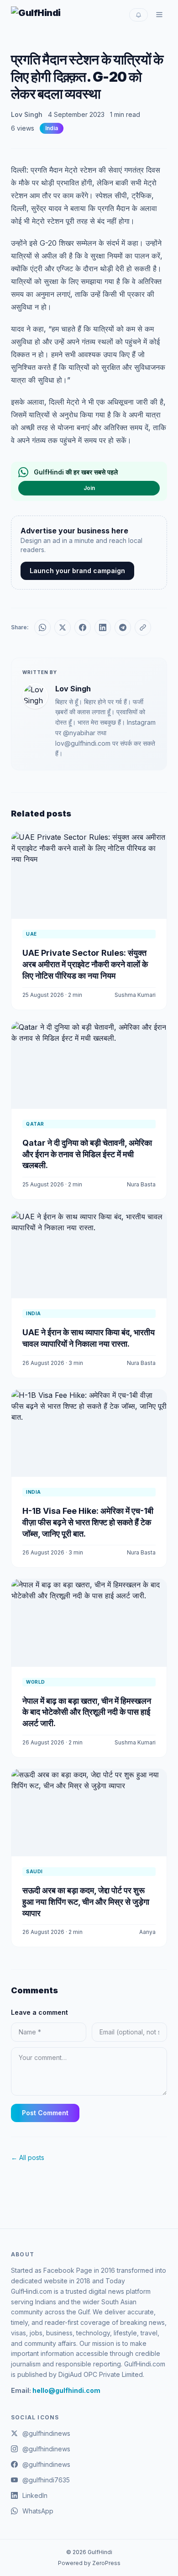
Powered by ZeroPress (89, 2563)
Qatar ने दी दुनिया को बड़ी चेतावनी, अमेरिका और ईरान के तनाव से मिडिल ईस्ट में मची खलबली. (87, 1154)
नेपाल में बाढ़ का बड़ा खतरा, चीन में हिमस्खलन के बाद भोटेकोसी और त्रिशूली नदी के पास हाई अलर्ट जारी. (87, 1712)
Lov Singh (27, 114)
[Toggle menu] (159, 15)
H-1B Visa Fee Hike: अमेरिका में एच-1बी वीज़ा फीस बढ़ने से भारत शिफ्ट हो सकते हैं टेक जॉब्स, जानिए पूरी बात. (88, 1522)
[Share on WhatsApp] (42, 627)
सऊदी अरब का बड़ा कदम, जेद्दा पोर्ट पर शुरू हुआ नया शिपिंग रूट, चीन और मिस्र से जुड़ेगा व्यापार (86, 1902)
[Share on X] (63, 627)
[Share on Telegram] (123, 627)
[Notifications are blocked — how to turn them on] (139, 15)
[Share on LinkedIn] (103, 627)
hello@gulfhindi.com (66, 2390)
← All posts (28, 2157)
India (52, 128)
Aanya (147, 1932)
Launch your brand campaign (77, 571)
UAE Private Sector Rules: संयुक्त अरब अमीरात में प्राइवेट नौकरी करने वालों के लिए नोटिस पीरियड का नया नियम (85, 964)
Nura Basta (141, 1184)
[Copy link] (143, 627)
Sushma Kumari (135, 995)
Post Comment (45, 2113)
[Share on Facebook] (83, 627)
